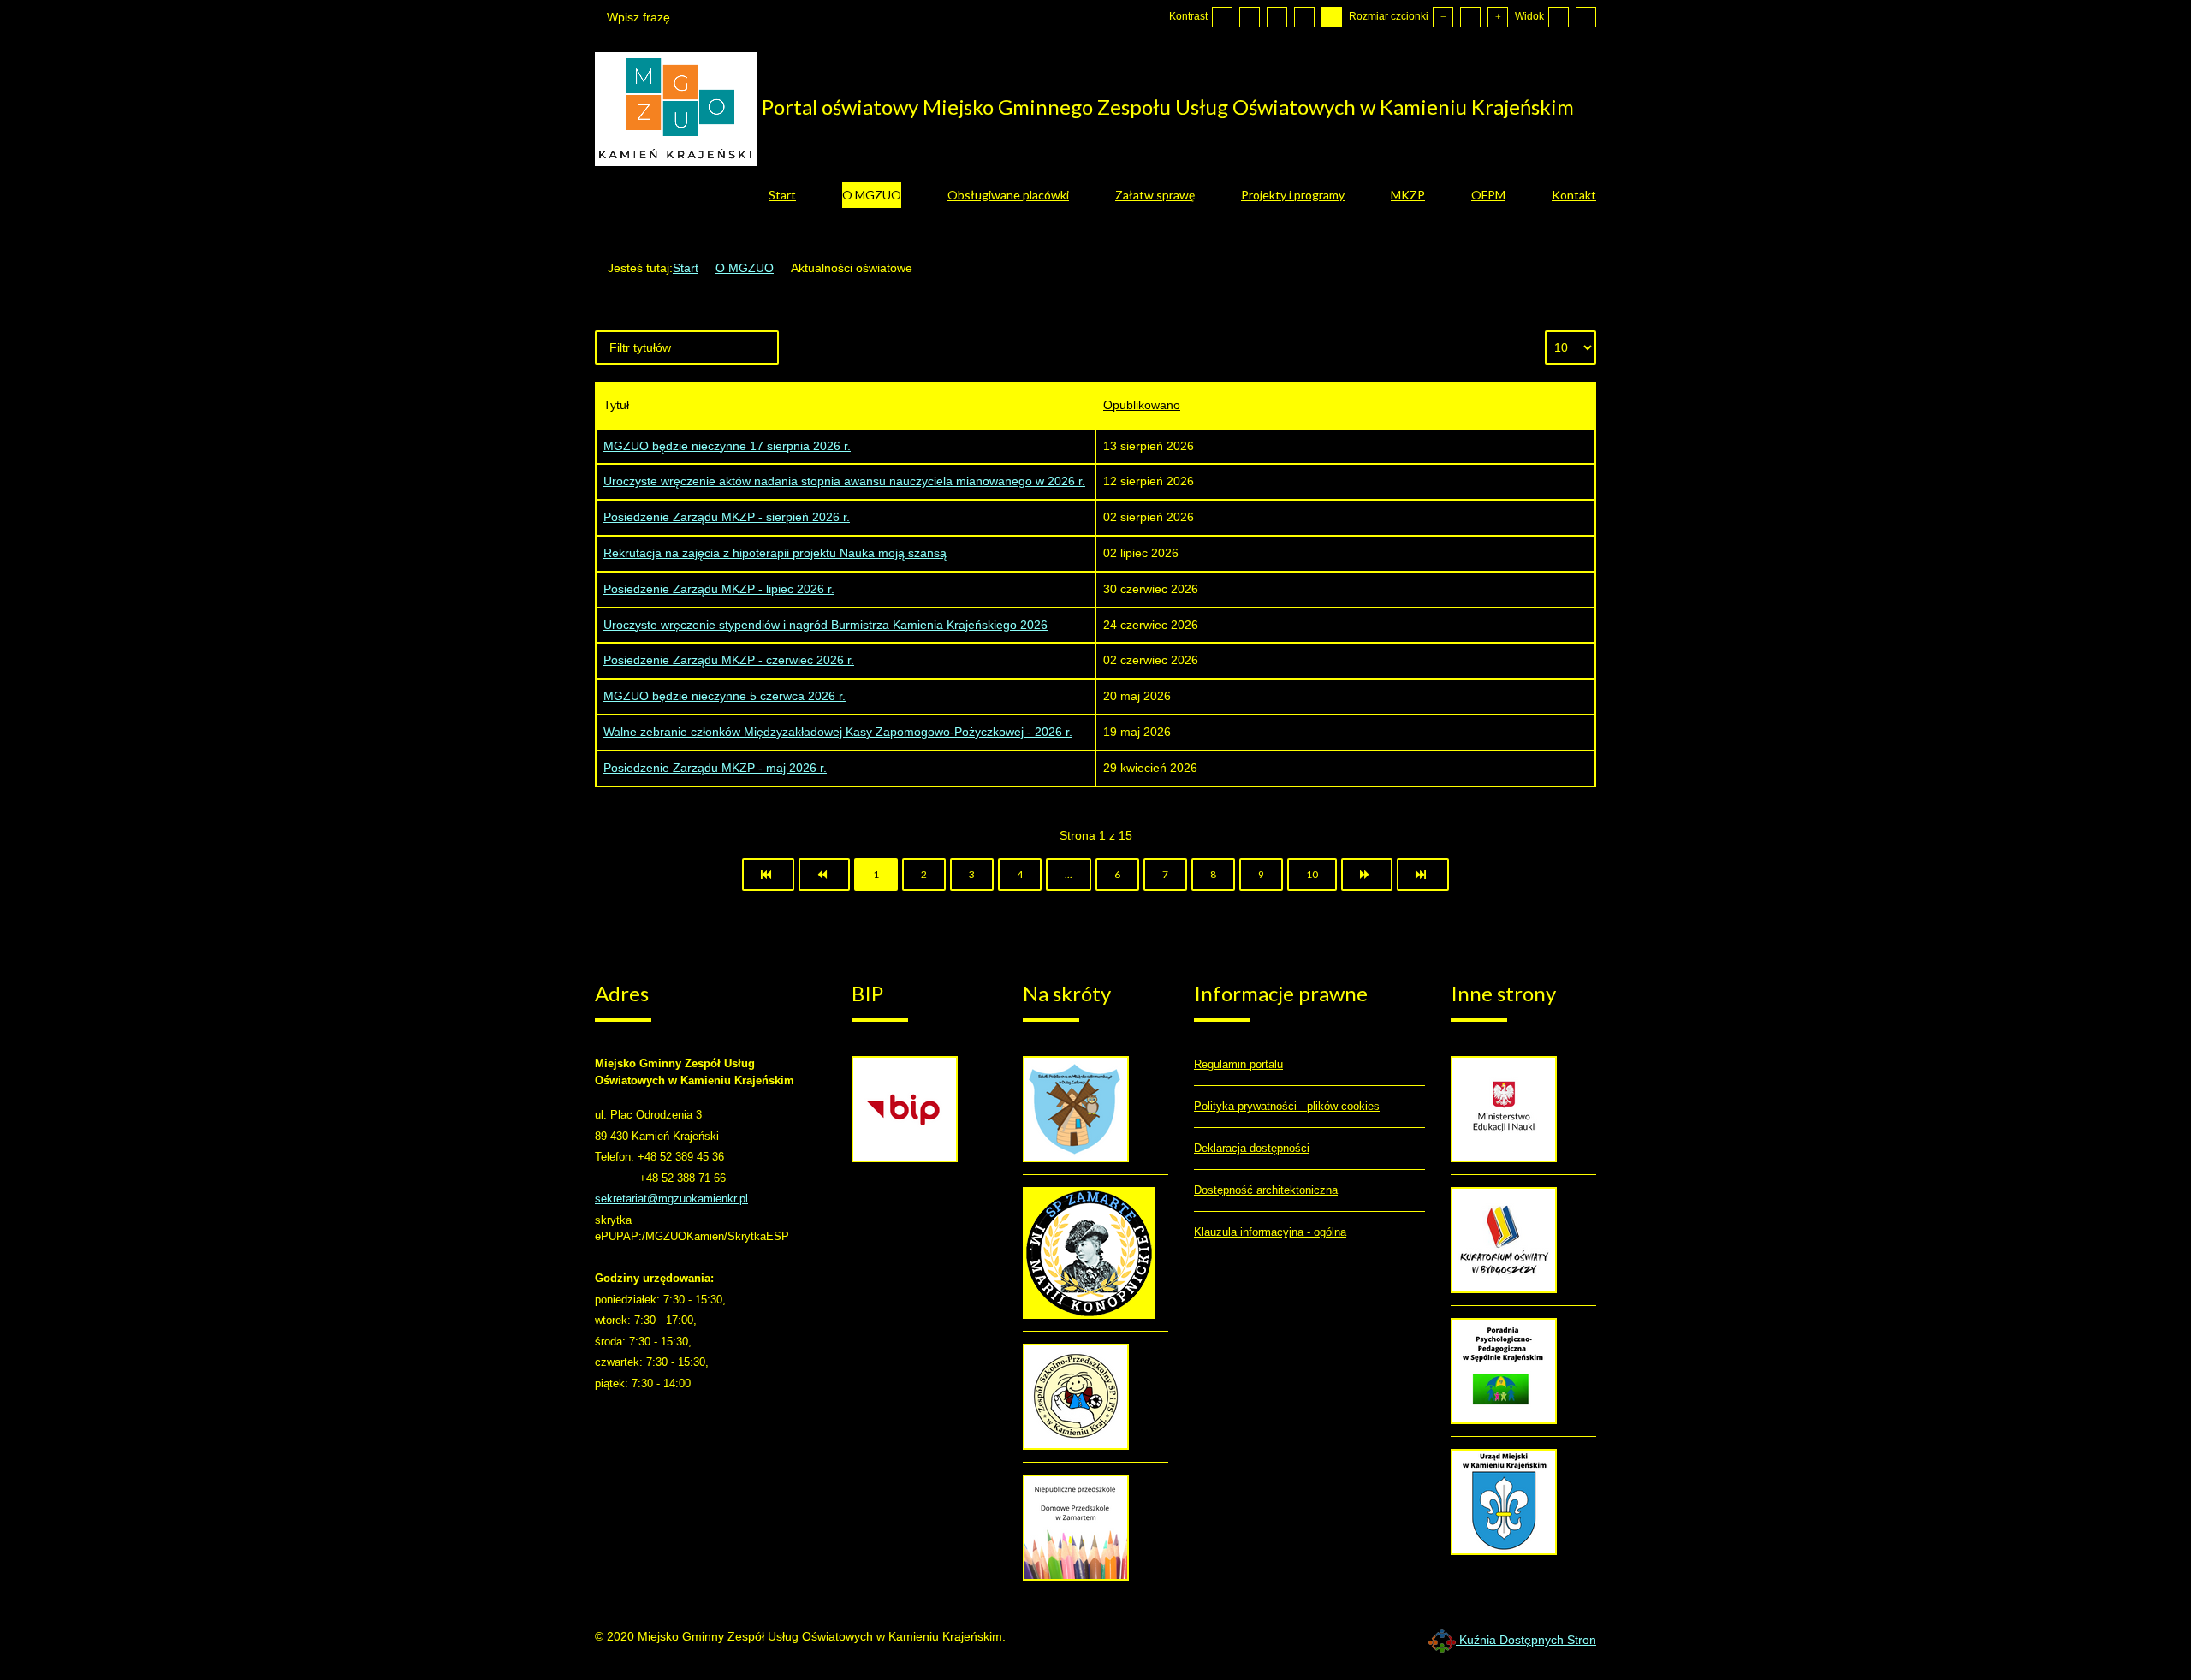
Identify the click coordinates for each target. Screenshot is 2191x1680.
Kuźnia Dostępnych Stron (1526, 1640)
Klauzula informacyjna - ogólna (1270, 1232)
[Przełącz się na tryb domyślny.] (1222, 17)
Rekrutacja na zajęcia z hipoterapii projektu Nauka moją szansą (775, 553)
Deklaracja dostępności (1252, 1148)
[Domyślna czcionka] (1470, 17)
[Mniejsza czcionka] (1443, 17)
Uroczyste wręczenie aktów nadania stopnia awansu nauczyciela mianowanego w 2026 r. (844, 481)
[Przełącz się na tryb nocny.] (1250, 17)
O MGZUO (745, 268)
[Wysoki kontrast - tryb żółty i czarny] (1332, 17)
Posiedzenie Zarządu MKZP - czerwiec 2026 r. (729, 660)
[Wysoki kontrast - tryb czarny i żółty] (1304, 17)
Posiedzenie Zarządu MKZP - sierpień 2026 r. (727, 517)
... (1069, 874)
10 (1312, 874)
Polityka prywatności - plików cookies (1287, 1106)
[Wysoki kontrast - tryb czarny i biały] (1277, 17)
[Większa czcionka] (1498, 17)
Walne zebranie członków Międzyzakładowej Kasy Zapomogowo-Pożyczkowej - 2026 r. (838, 732)
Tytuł (616, 405)
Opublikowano (1142, 405)
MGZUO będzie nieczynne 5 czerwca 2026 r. (724, 696)
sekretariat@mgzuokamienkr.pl (671, 1199)
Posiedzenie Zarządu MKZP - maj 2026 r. (715, 768)
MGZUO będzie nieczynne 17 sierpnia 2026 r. (727, 446)
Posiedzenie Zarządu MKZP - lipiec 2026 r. (719, 589)
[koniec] (1423, 875)
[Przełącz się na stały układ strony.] (1559, 17)
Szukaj (713, 17)
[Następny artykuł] (1367, 875)
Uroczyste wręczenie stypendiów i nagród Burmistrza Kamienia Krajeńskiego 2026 (825, 625)
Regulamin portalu (1238, 1064)
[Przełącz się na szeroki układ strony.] (1586, 17)
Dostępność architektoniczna (1266, 1190)
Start (686, 268)
